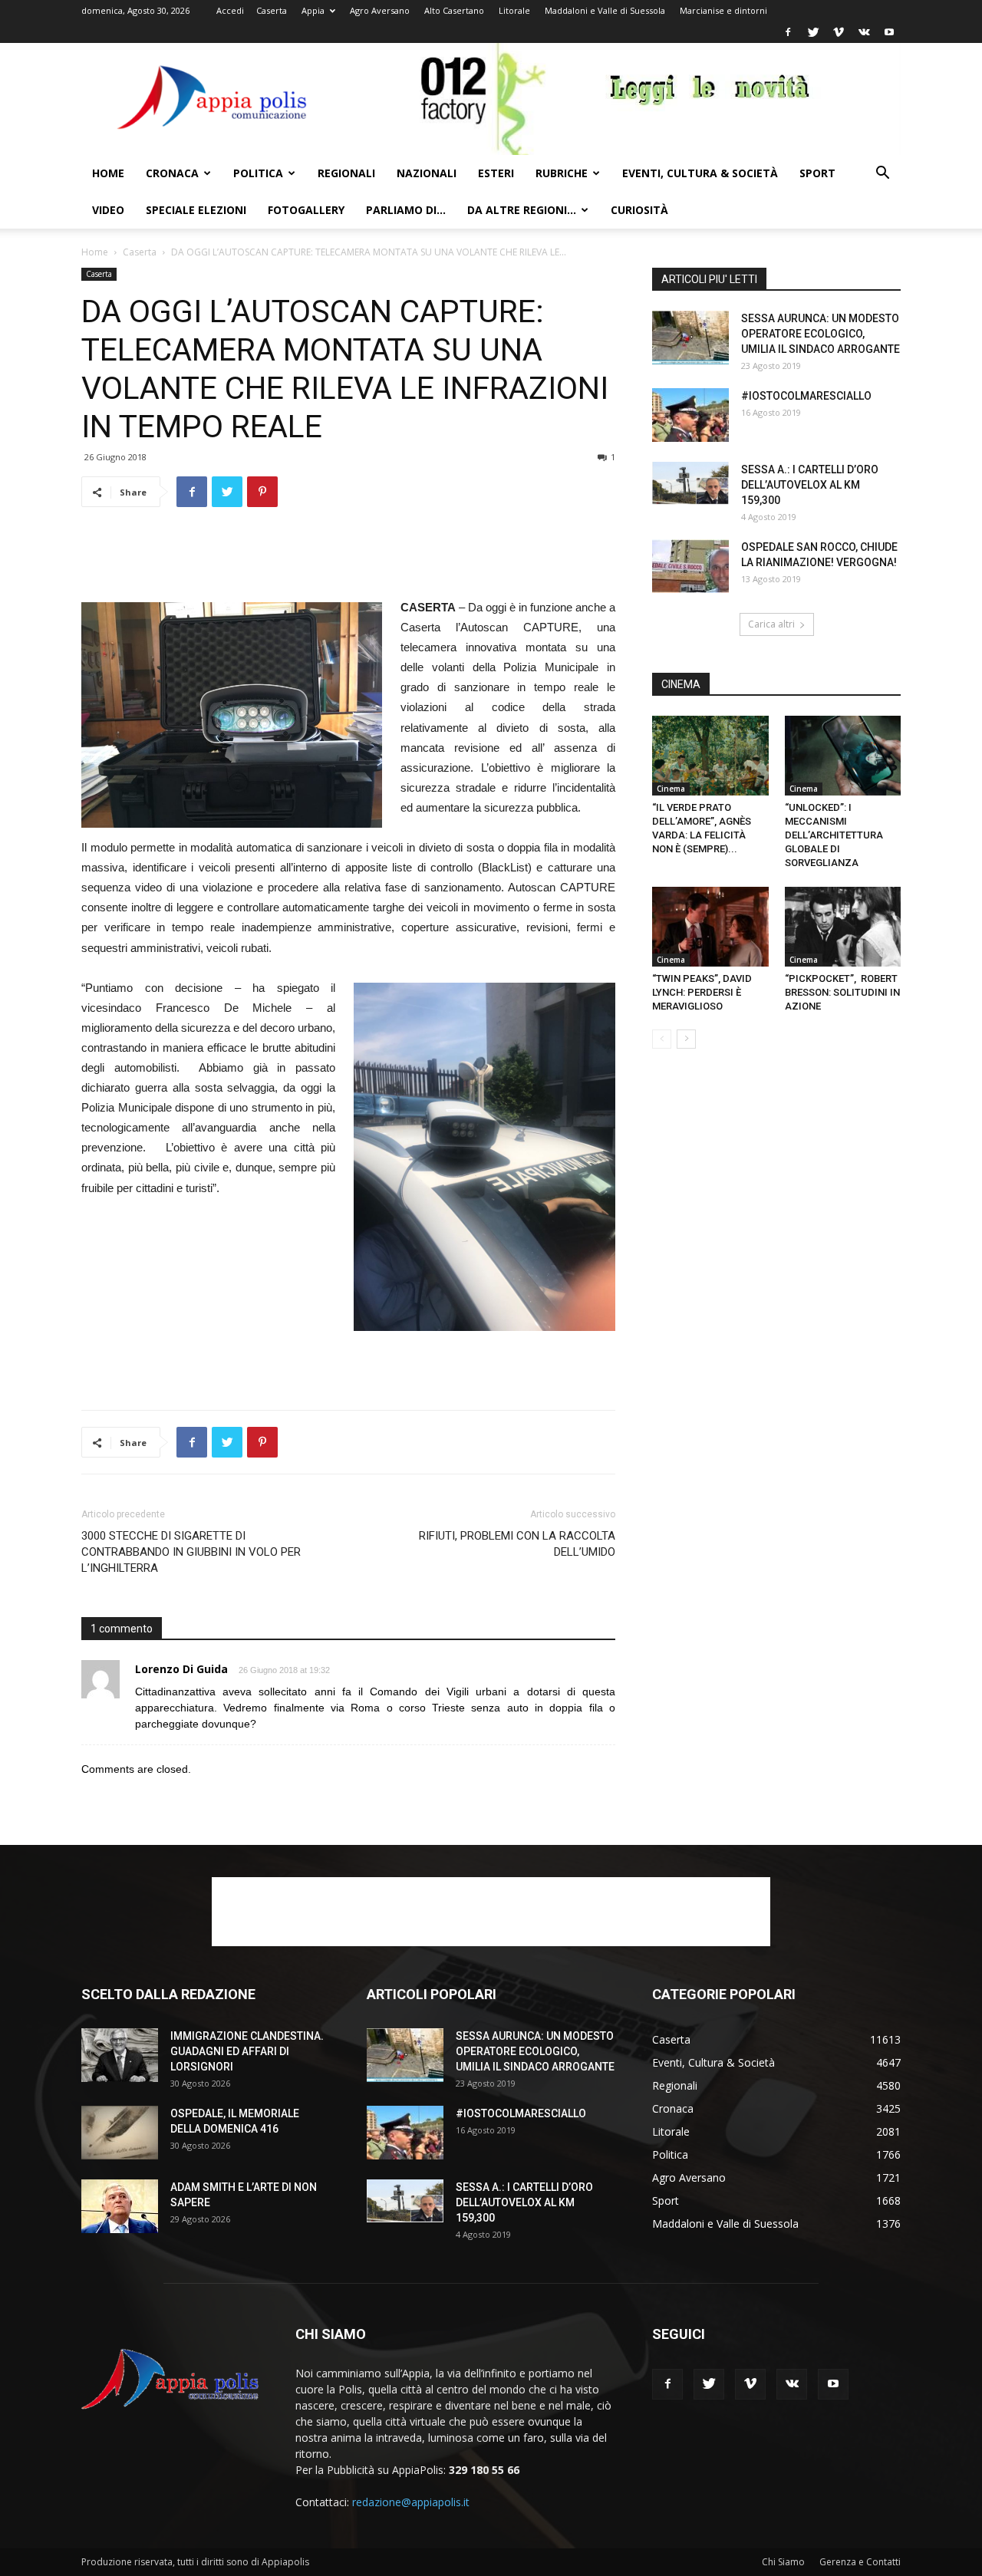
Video (108, 210)
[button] (882, 175)
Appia (313, 10)
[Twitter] (813, 32)
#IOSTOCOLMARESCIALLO (806, 396)
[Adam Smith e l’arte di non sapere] (120, 2206)
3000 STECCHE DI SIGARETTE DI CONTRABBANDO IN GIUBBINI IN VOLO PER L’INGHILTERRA (191, 1552)
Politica (258, 173)
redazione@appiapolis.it (411, 2502)
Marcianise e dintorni (723, 10)
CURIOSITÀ (639, 210)
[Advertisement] (348, 558)
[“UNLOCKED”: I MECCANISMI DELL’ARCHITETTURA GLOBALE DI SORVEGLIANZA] (843, 756)
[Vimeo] (839, 32)
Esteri (496, 173)
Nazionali (427, 173)
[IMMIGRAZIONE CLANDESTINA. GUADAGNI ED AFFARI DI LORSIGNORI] (120, 2055)
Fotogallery (306, 210)
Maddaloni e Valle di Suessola (605, 10)
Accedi (230, 10)
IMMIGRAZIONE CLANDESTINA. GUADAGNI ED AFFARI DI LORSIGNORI (247, 2051)
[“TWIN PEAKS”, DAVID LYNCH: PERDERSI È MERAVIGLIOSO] (710, 927)
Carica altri (771, 624)
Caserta (272, 10)
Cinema (671, 789)
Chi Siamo (783, 2562)
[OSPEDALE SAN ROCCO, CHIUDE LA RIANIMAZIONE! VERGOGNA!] (690, 566)
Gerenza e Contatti (860, 2562)
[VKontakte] (864, 32)
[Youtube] (889, 32)
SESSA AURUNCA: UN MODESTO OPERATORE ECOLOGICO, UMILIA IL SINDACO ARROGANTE (821, 334)
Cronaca (172, 173)
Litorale (514, 10)
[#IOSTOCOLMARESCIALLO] (690, 415)
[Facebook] (788, 32)
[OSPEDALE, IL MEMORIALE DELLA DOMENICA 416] (120, 2133)
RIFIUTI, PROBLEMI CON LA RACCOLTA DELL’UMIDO (517, 1544)
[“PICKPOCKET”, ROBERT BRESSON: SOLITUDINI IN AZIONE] (843, 927)
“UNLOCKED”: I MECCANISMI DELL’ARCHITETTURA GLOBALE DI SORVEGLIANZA (834, 835)
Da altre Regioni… (522, 210)
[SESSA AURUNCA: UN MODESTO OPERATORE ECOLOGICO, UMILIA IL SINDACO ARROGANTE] (690, 338)
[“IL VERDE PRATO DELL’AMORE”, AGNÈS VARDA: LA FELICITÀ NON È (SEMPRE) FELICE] (710, 756)
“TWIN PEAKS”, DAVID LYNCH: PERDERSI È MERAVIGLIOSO (702, 992)
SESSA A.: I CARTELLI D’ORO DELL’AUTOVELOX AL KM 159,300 (810, 485)
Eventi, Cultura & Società (700, 173)
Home (108, 173)
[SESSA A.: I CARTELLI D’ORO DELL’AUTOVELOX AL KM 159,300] (690, 483)
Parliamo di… (406, 210)
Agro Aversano (380, 10)
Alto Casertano (454, 10)
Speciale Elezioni (196, 210)
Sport (817, 173)
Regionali (346, 173)
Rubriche (562, 173)
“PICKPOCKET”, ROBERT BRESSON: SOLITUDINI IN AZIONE (842, 992)
